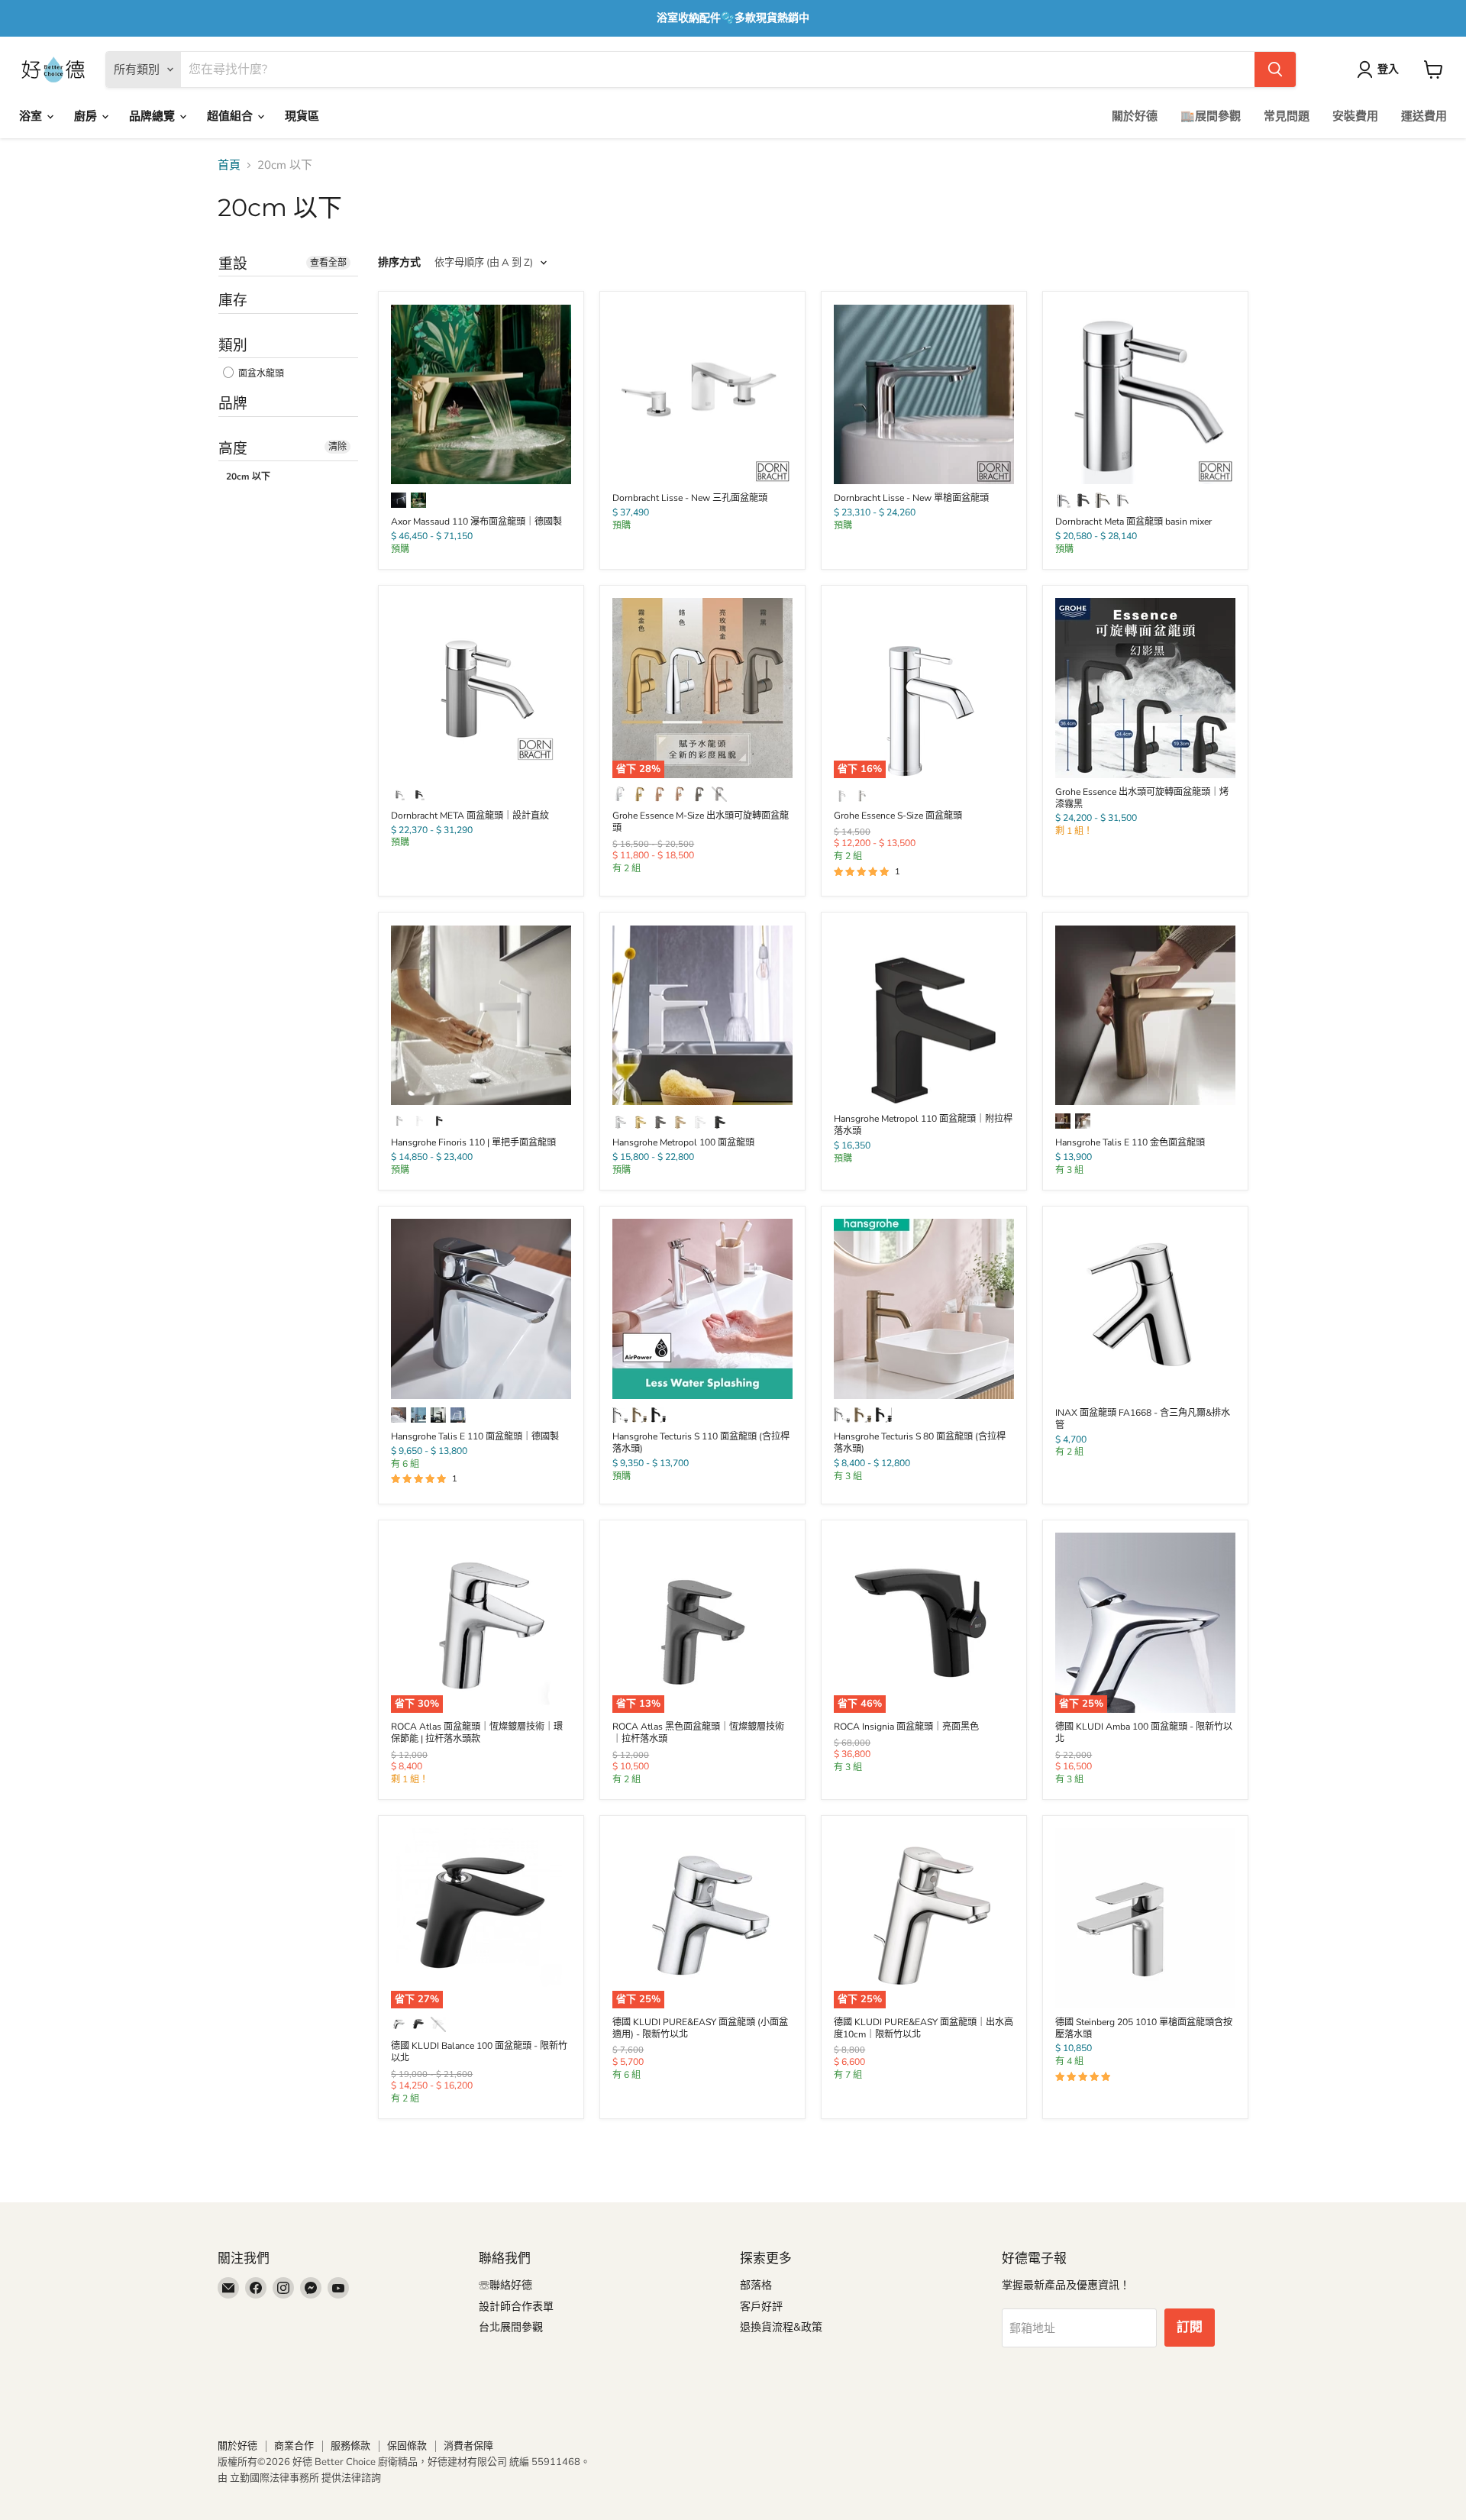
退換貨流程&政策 (781, 2327)
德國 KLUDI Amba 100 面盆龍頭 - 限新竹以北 (1144, 1733)
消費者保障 (468, 2446)
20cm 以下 (248, 477)
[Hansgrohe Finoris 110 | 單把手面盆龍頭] (481, 1016)
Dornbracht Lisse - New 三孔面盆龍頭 (690, 498)
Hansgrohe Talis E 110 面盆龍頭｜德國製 (475, 1436)
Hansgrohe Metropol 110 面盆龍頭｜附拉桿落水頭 (923, 1125)
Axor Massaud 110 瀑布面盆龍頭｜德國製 (476, 522)
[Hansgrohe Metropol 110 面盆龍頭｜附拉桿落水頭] (924, 1016)
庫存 (233, 300)
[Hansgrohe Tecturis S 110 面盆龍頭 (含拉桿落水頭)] (702, 1309)
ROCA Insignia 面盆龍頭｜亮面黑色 (906, 1727)
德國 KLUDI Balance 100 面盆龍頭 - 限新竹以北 (479, 2052)
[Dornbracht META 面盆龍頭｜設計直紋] (481, 688)
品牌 (233, 404)
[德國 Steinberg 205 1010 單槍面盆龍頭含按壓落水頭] (1145, 1918)
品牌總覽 (153, 116)
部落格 (756, 2285)
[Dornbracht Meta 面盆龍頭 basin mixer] (1145, 395)
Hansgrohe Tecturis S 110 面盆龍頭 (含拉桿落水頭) (701, 1443)
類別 (233, 346)
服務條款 (350, 2446)
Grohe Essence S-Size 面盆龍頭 (898, 816)
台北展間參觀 (511, 2327)
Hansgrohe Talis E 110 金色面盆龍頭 (1130, 1142)
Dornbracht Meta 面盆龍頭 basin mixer (1133, 522)
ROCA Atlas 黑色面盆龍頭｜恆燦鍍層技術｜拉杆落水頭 (698, 1733)
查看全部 (328, 263)
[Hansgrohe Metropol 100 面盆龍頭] (702, 1016)
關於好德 (1135, 116)
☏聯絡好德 (505, 2285)
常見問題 (1287, 116)
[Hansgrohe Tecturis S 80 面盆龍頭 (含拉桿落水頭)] (924, 1309)
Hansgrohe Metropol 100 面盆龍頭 (683, 1142)
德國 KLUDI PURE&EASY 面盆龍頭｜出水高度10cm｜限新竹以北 (924, 2028)
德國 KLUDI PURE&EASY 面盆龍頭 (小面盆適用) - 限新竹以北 (700, 2028)
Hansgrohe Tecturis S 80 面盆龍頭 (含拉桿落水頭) (920, 1443)
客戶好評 (761, 2307)
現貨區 (302, 116)
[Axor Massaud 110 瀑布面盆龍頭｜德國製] (481, 395)
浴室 (32, 116)
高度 (233, 449)
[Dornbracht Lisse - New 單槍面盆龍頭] (924, 395)
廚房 (87, 116)
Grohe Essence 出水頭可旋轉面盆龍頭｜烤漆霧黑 (1142, 798)
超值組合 (231, 116)
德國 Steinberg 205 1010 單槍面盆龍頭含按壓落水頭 (1144, 2028)
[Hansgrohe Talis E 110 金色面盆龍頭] (1145, 1016)
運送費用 (1424, 116)
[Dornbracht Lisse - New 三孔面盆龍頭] (702, 395)
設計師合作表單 (516, 2307)
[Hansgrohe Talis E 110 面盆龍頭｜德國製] (481, 1309)
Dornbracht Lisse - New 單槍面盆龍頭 (911, 498)
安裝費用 (1355, 116)
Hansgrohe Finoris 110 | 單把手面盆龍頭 (473, 1142)
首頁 (229, 165)
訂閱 (1190, 2327)
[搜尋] (1275, 69)
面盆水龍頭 (260, 374)
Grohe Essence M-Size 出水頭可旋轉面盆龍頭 (701, 822)
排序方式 (399, 263)
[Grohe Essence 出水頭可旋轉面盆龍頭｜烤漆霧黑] (1145, 688)
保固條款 (407, 2446)
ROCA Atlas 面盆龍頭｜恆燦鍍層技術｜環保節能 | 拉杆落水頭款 (477, 1733)
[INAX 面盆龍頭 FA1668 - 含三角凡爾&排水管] (1145, 1309)
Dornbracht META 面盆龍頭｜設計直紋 (470, 816)
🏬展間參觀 (1211, 116)
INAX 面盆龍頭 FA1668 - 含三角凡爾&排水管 (1143, 1419)
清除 (337, 447)
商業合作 (294, 2446)
